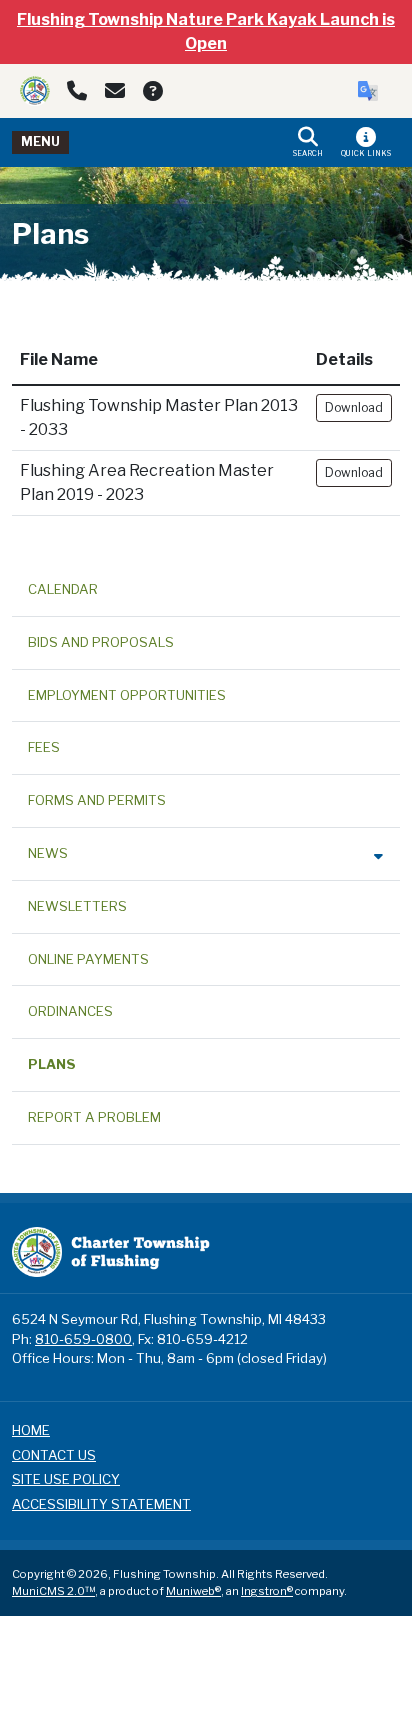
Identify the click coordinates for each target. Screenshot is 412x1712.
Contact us (54, 1455)
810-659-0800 (83, 1339)
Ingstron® (267, 1591)
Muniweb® (193, 1591)
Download (354, 407)
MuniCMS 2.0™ (53, 1591)
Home (31, 1430)
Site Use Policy (66, 1479)
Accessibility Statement (101, 1504)
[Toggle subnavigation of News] (378, 855)
